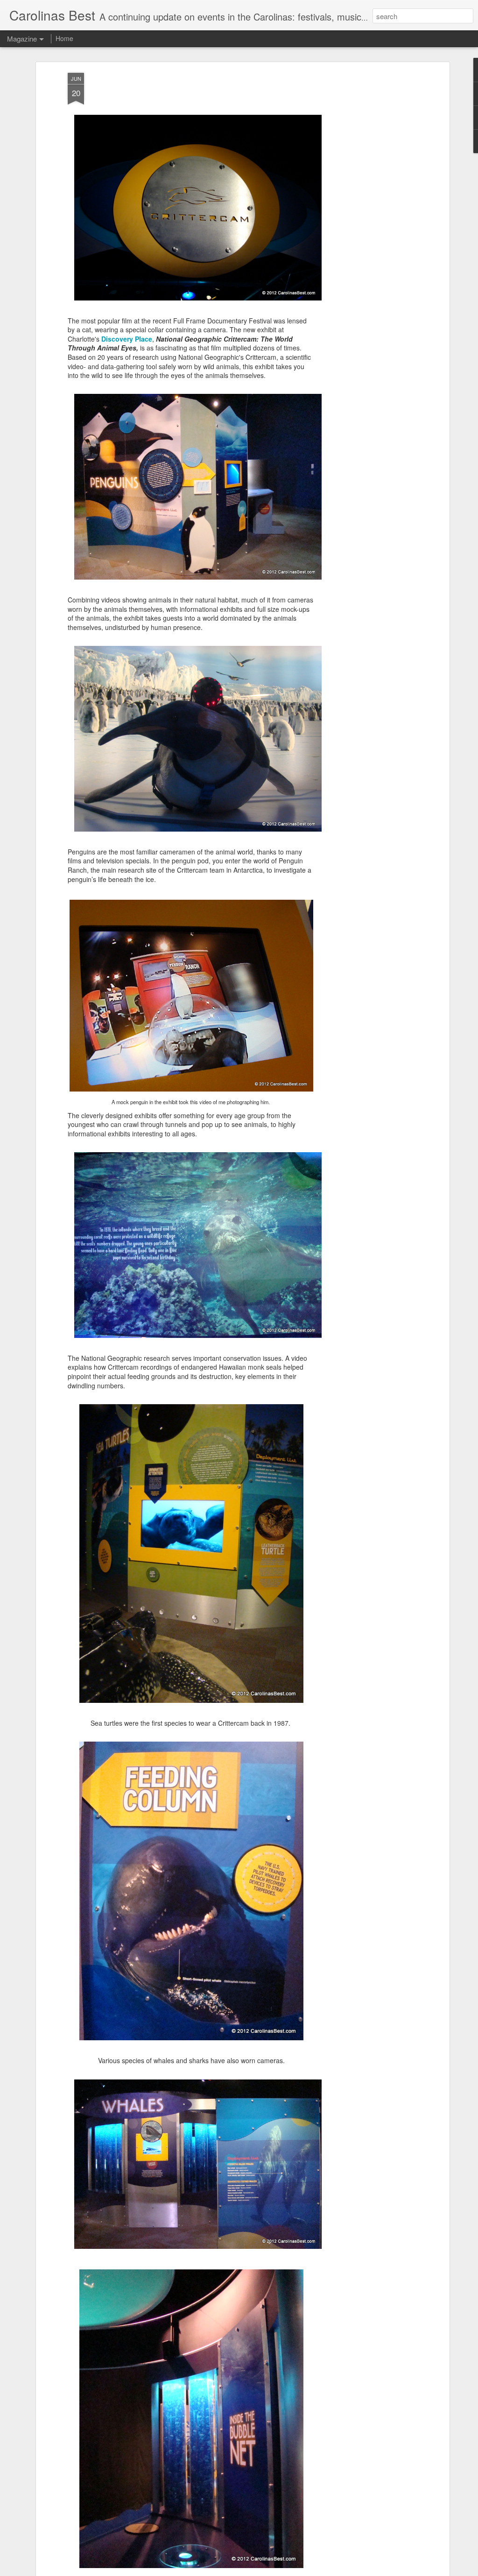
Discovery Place (127, 339)
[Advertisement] (366, 220)
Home (64, 38)
